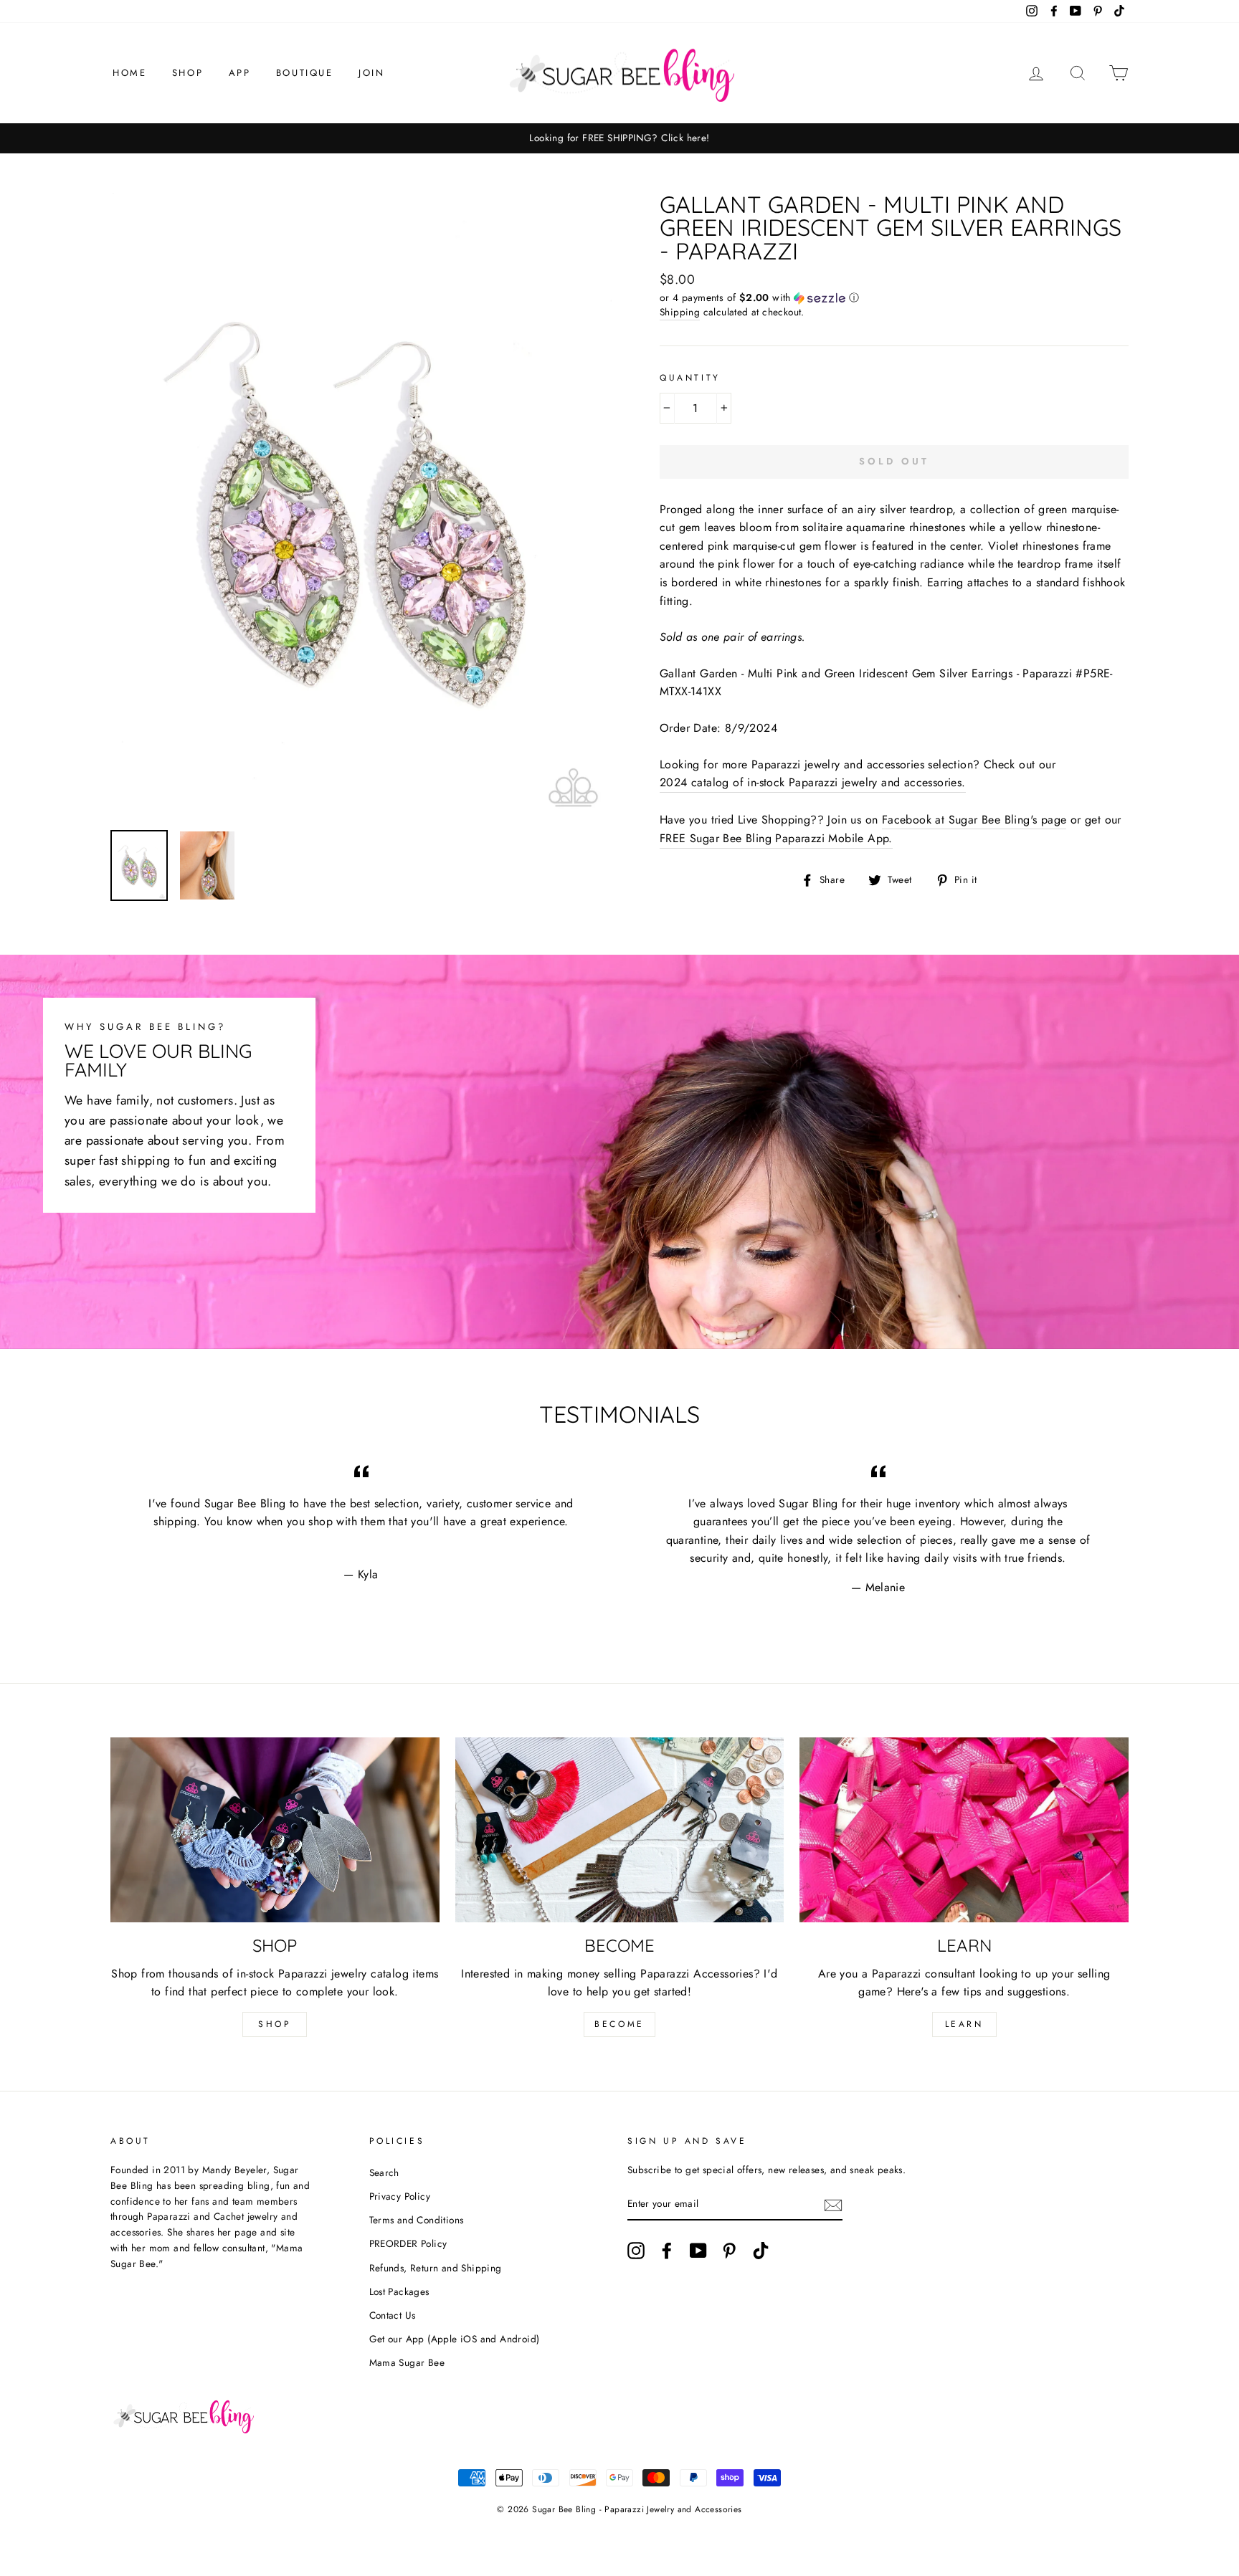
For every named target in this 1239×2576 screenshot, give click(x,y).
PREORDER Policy (408, 2243)
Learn (964, 2024)
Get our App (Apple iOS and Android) (455, 2339)
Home (129, 73)
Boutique (305, 73)
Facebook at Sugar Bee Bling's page (974, 820)
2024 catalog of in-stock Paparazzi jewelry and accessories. (813, 782)
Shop (187, 73)
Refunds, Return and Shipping (436, 2268)
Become (619, 2024)
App (240, 73)
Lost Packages (399, 2291)
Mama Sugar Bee (407, 2362)
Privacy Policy (400, 2196)
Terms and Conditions (417, 2220)
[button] (894, 297)
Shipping (680, 312)
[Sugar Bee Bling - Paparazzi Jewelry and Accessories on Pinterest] (729, 2251)
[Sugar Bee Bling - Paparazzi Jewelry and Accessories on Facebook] (667, 2251)
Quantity (690, 378)
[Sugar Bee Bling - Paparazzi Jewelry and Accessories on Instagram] (636, 2251)
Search (384, 2172)
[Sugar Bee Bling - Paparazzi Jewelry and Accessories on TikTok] (761, 2251)
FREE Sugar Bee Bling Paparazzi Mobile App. (776, 838)
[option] (619, 138)
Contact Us (393, 2315)
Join (371, 73)
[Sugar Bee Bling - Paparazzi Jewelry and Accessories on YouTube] (698, 2251)
